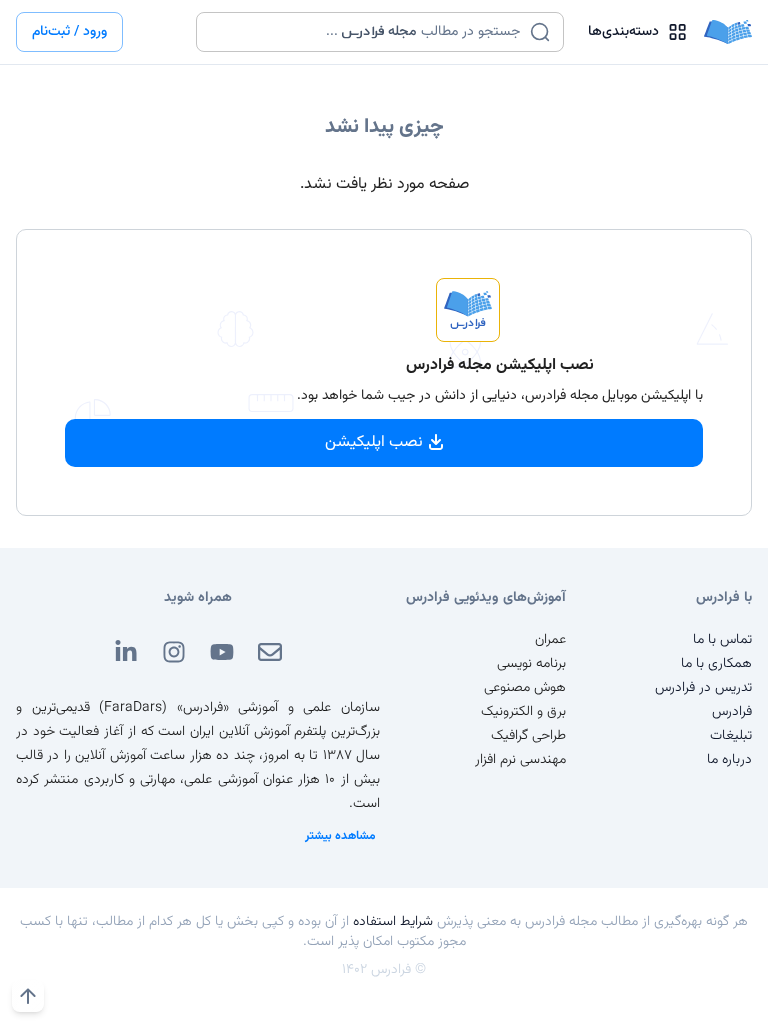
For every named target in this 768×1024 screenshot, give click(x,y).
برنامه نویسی (531, 664)
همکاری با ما (716, 664)
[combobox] (367, 32)
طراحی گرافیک (528, 736)
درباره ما (729, 760)
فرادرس (732, 712)
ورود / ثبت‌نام (69, 32)
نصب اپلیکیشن (374, 442)
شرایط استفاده (393, 922)
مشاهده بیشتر (340, 836)
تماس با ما (722, 640)
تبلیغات (731, 736)
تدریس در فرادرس (703, 688)
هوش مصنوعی (525, 688)
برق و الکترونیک (523, 712)
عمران (550, 640)
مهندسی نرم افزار (520, 760)
